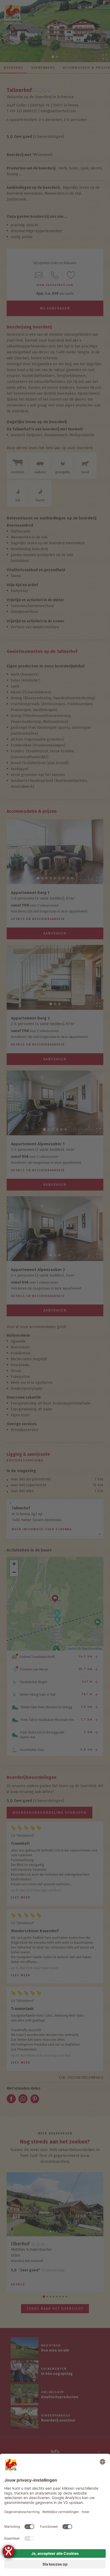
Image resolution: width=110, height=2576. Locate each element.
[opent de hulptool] (9, 2551)
